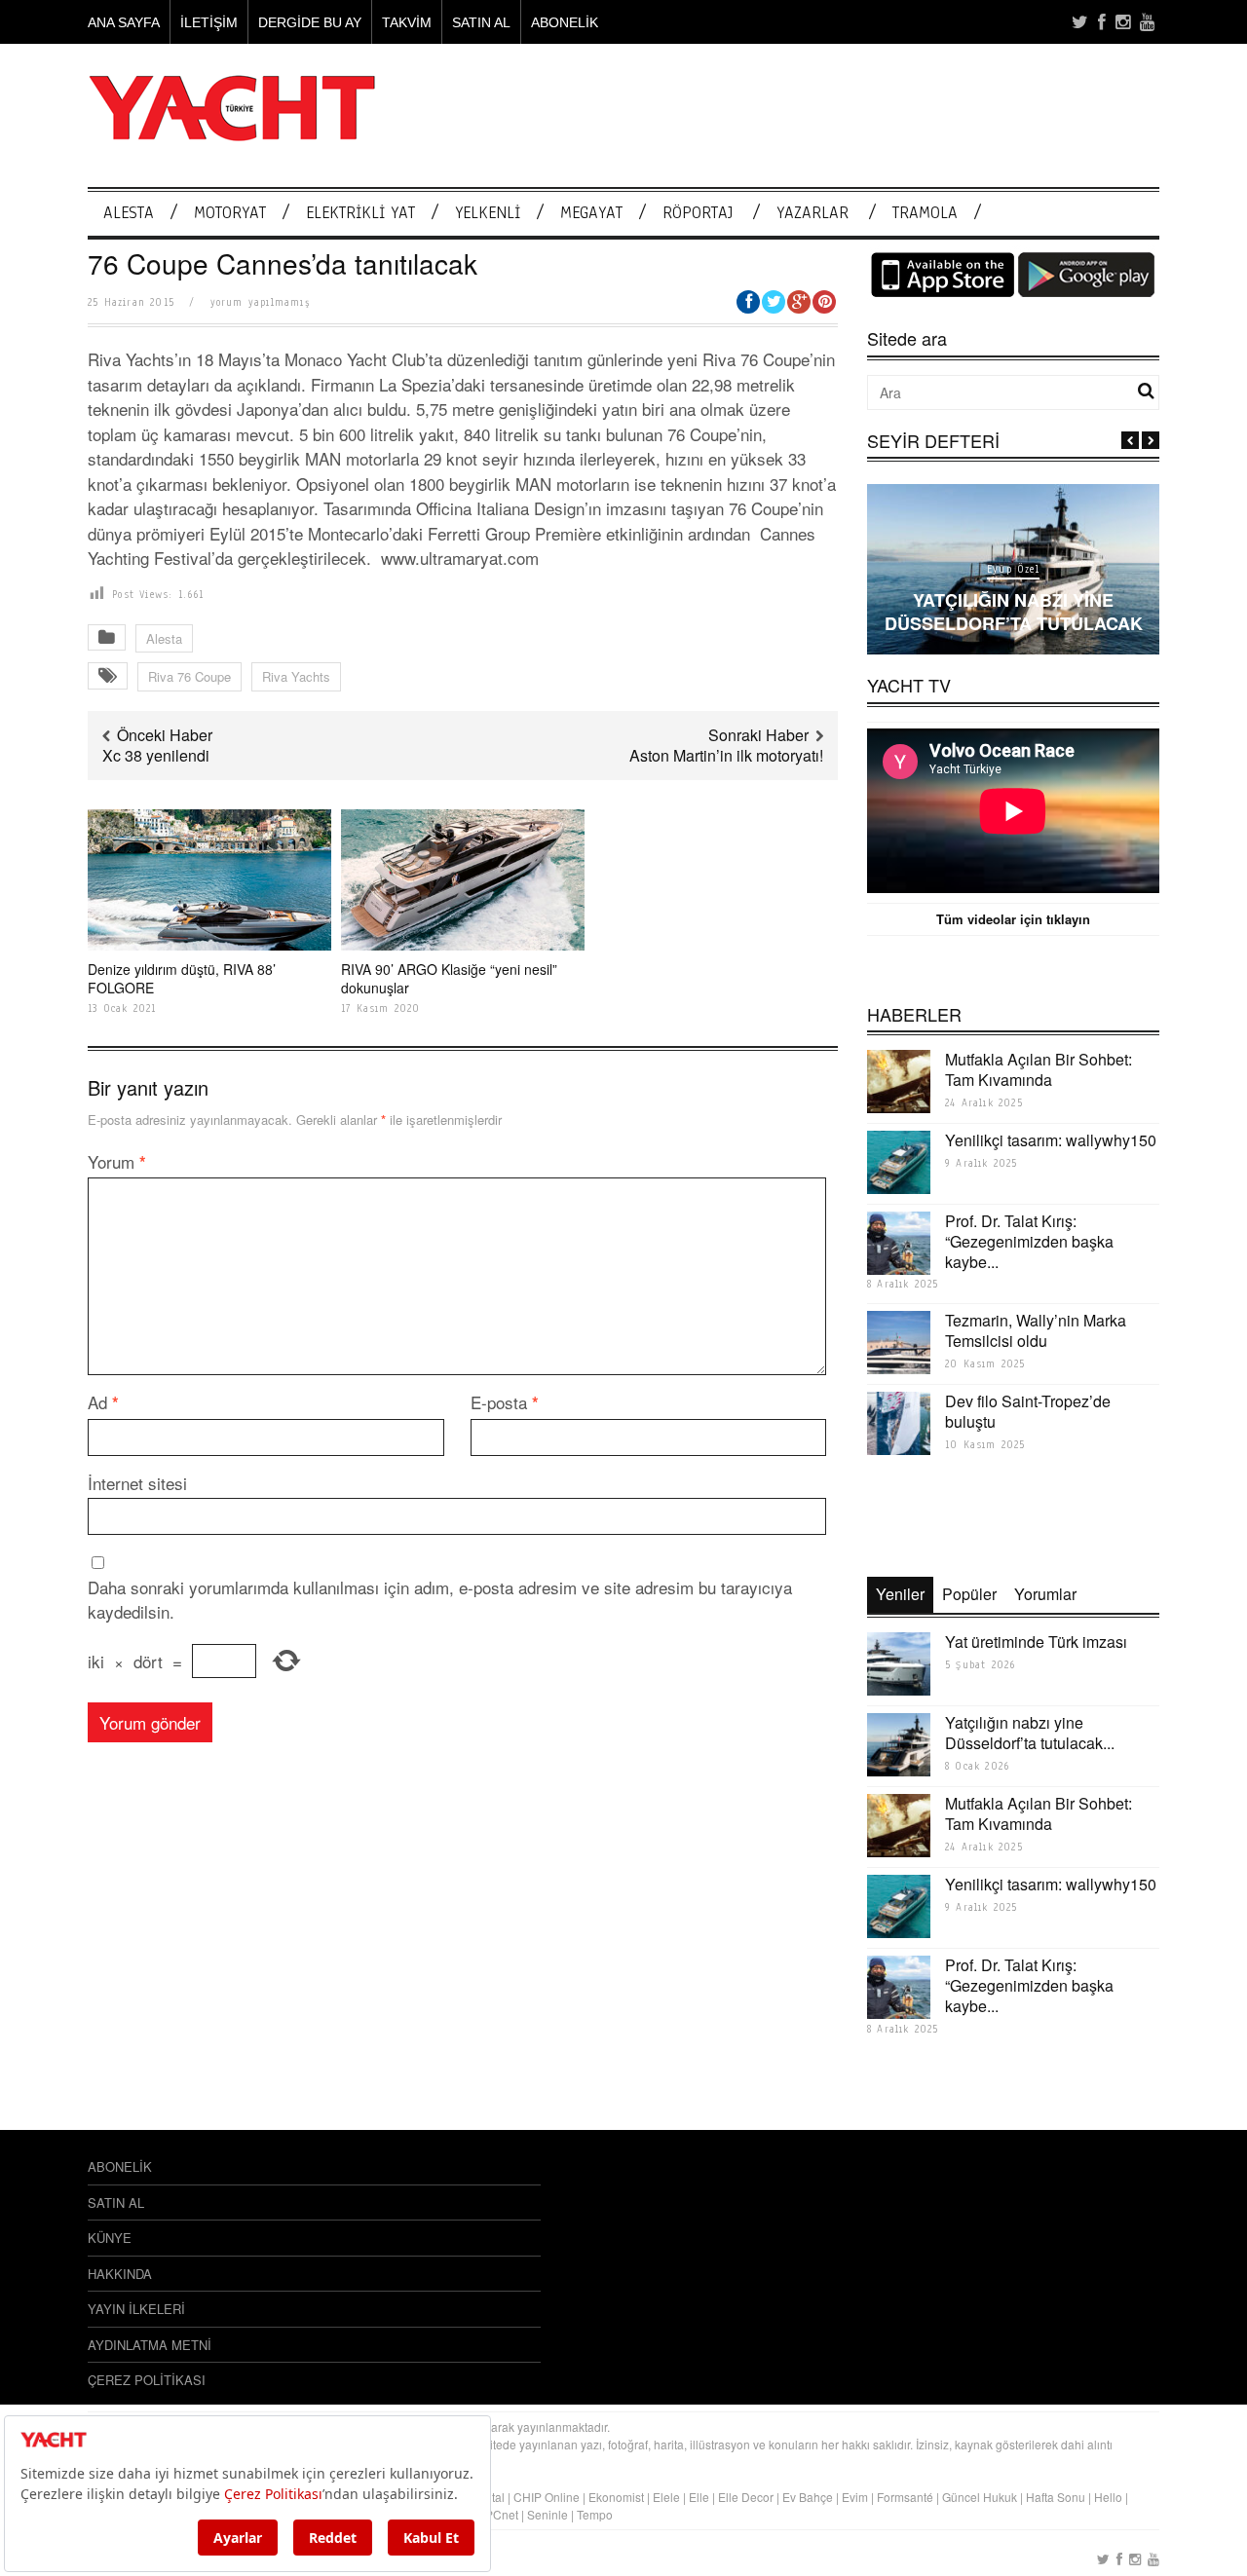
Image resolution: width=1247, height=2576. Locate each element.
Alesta (164, 638)
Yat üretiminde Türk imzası (1036, 1642)
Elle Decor (746, 2497)
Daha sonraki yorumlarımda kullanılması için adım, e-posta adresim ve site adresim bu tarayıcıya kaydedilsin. (440, 1600)
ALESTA (129, 213)
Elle (699, 2497)
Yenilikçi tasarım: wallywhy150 (1051, 1140)
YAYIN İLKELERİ (136, 2309)
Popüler (969, 1594)
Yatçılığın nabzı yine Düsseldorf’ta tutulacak (1014, 611)
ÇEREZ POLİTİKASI (147, 2380)
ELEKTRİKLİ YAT (360, 213)
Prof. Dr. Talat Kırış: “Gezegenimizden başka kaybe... (1029, 1241)
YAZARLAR (812, 213)
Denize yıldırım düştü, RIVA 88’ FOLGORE (182, 978)
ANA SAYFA (124, 22)
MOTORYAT (230, 213)
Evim (855, 2497)
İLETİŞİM (209, 22)
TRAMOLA (925, 213)
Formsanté (905, 2497)
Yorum (117, 1161)
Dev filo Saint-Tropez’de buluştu (1028, 1411)
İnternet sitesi (137, 1483)
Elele (666, 2497)
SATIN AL (481, 22)
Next (1151, 440)
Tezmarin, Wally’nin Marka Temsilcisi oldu (1036, 1330)
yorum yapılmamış (260, 302)
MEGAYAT (591, 213)
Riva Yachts (296, 676)
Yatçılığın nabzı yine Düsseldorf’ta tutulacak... (1030, 1733)
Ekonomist (616, 2497)
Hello (1108, 2497)
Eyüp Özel (1013, 569)
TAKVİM (407, 22)
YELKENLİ (488, 213)
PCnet (502, 2514)
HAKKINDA (120, 2274)
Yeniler (900, 1594)
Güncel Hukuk (980, 2497)
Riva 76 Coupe (189, 676)
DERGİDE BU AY (310, 22)
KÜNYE (110, 2238)
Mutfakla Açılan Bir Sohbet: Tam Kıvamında (1039, 1069)
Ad (103, 1402)
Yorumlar (1045, 1594)
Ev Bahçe (808, 2497)
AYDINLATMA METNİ (150, 2345)
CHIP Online (547, 2497)
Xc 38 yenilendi (156, 755)
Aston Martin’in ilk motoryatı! (726, 755)
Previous (1130, 440)
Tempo (595, 2514)
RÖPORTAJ (698, 213)
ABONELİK (565, 22)
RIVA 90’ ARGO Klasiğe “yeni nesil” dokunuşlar (449, 978)
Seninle (548, 2514)
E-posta (505, 1402)
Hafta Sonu (1056, 2497)
